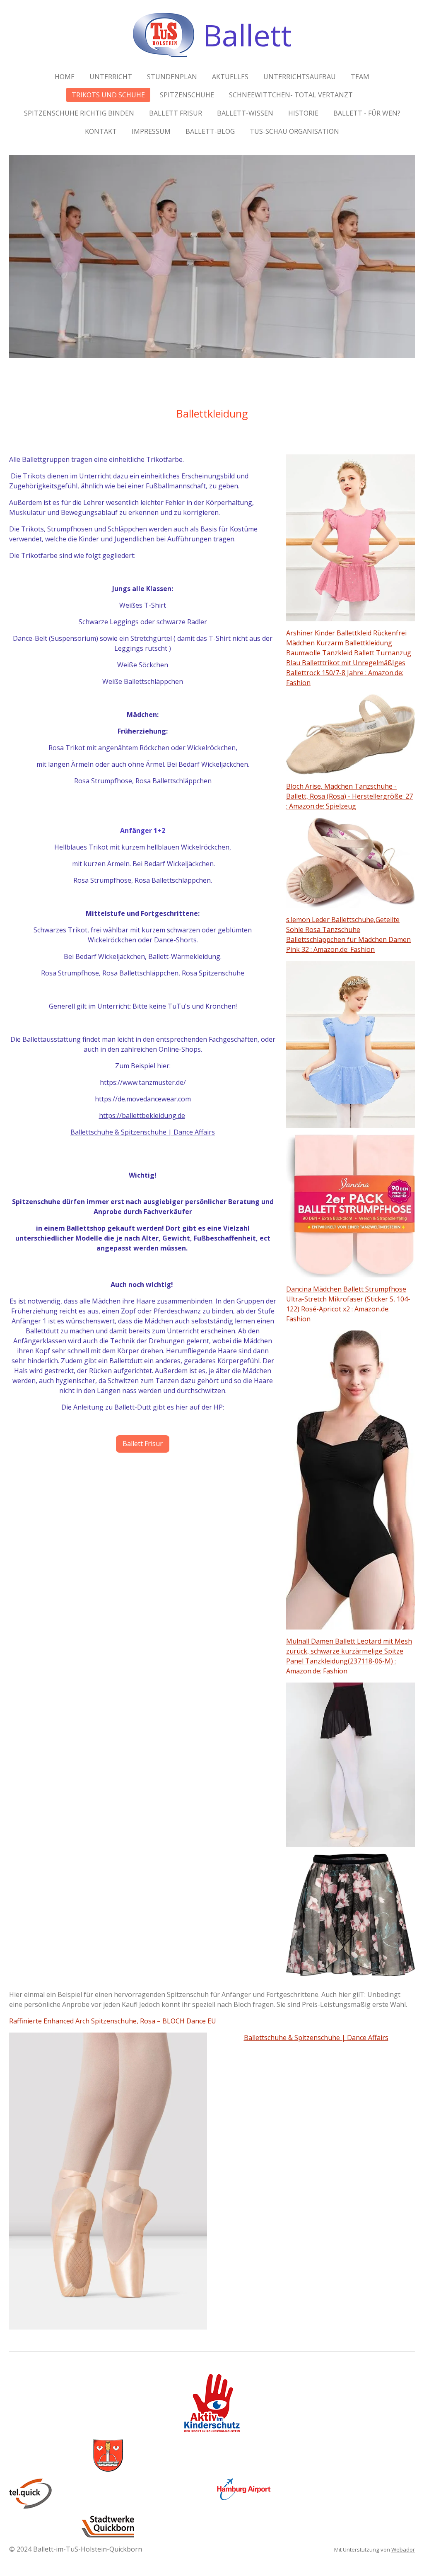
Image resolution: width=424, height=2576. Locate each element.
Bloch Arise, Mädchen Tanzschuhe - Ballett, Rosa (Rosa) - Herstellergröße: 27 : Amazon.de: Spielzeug (349, 796)
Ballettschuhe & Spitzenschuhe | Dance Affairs (143, 1132)
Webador (403, 2549)
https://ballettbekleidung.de (142, 1115)
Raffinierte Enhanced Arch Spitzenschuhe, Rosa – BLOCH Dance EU (113, 2021)
